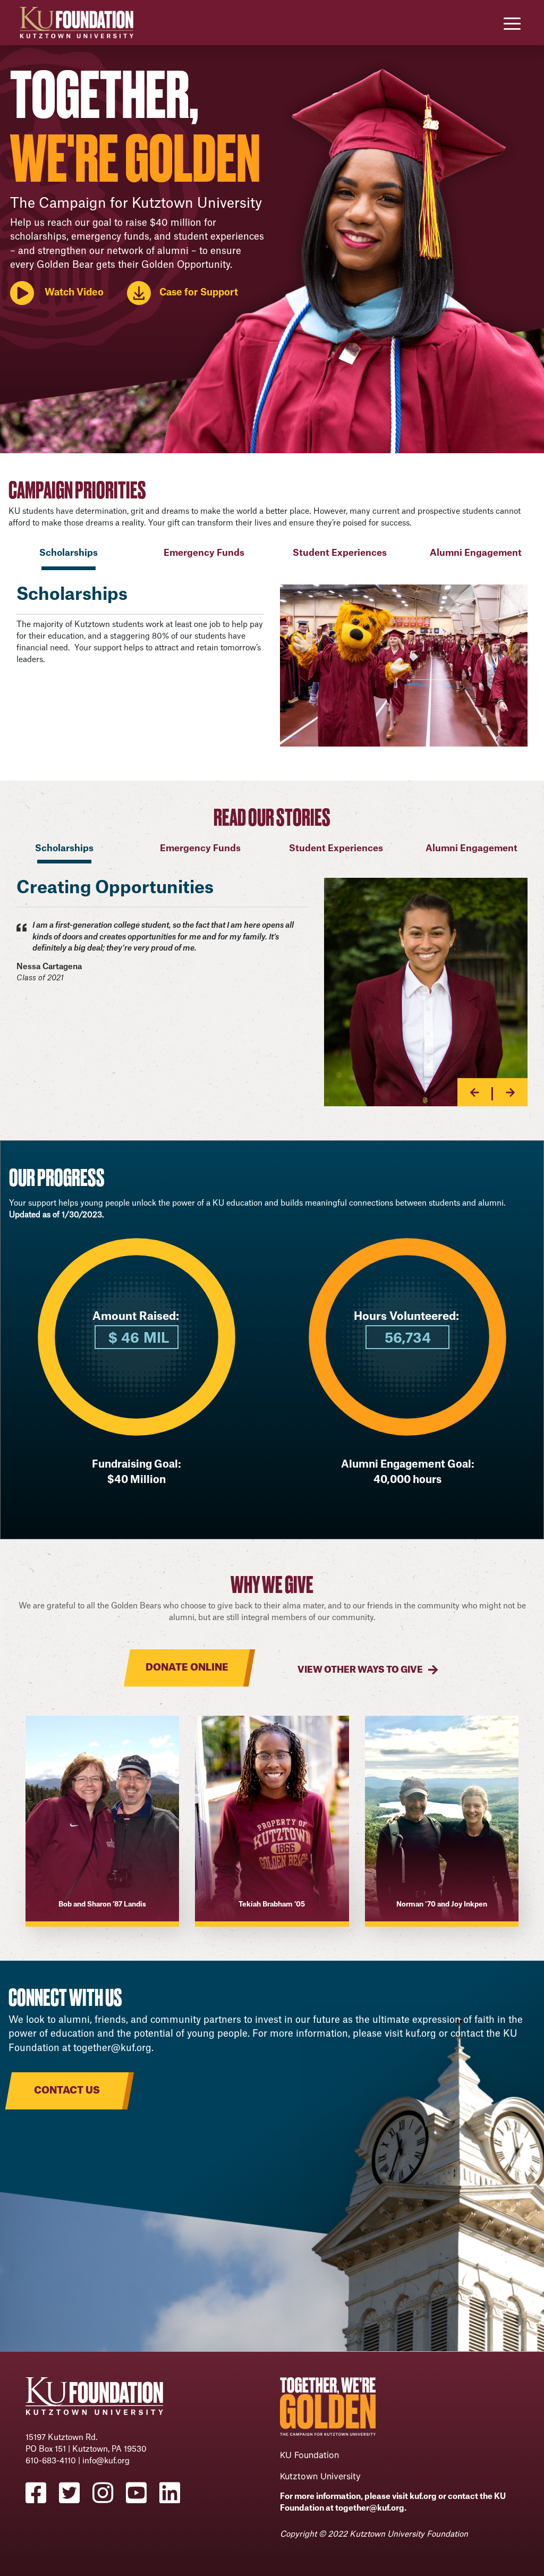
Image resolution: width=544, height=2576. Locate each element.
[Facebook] (42, 2493)
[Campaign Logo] (328, 2410)
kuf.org (421, 2034)
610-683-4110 (51, 2461)
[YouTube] (143, 2493)
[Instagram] (109, 2493)
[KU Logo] (94, 2400)
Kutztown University (320, 2476)
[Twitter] (76, 2493)
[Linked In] (176, 2493)
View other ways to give (360, 1670)
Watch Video (74, 293)
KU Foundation (309, 2455)
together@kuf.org (112, 2048)
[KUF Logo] (76, 22)
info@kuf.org (106, 2461)
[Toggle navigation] (512, 23)
